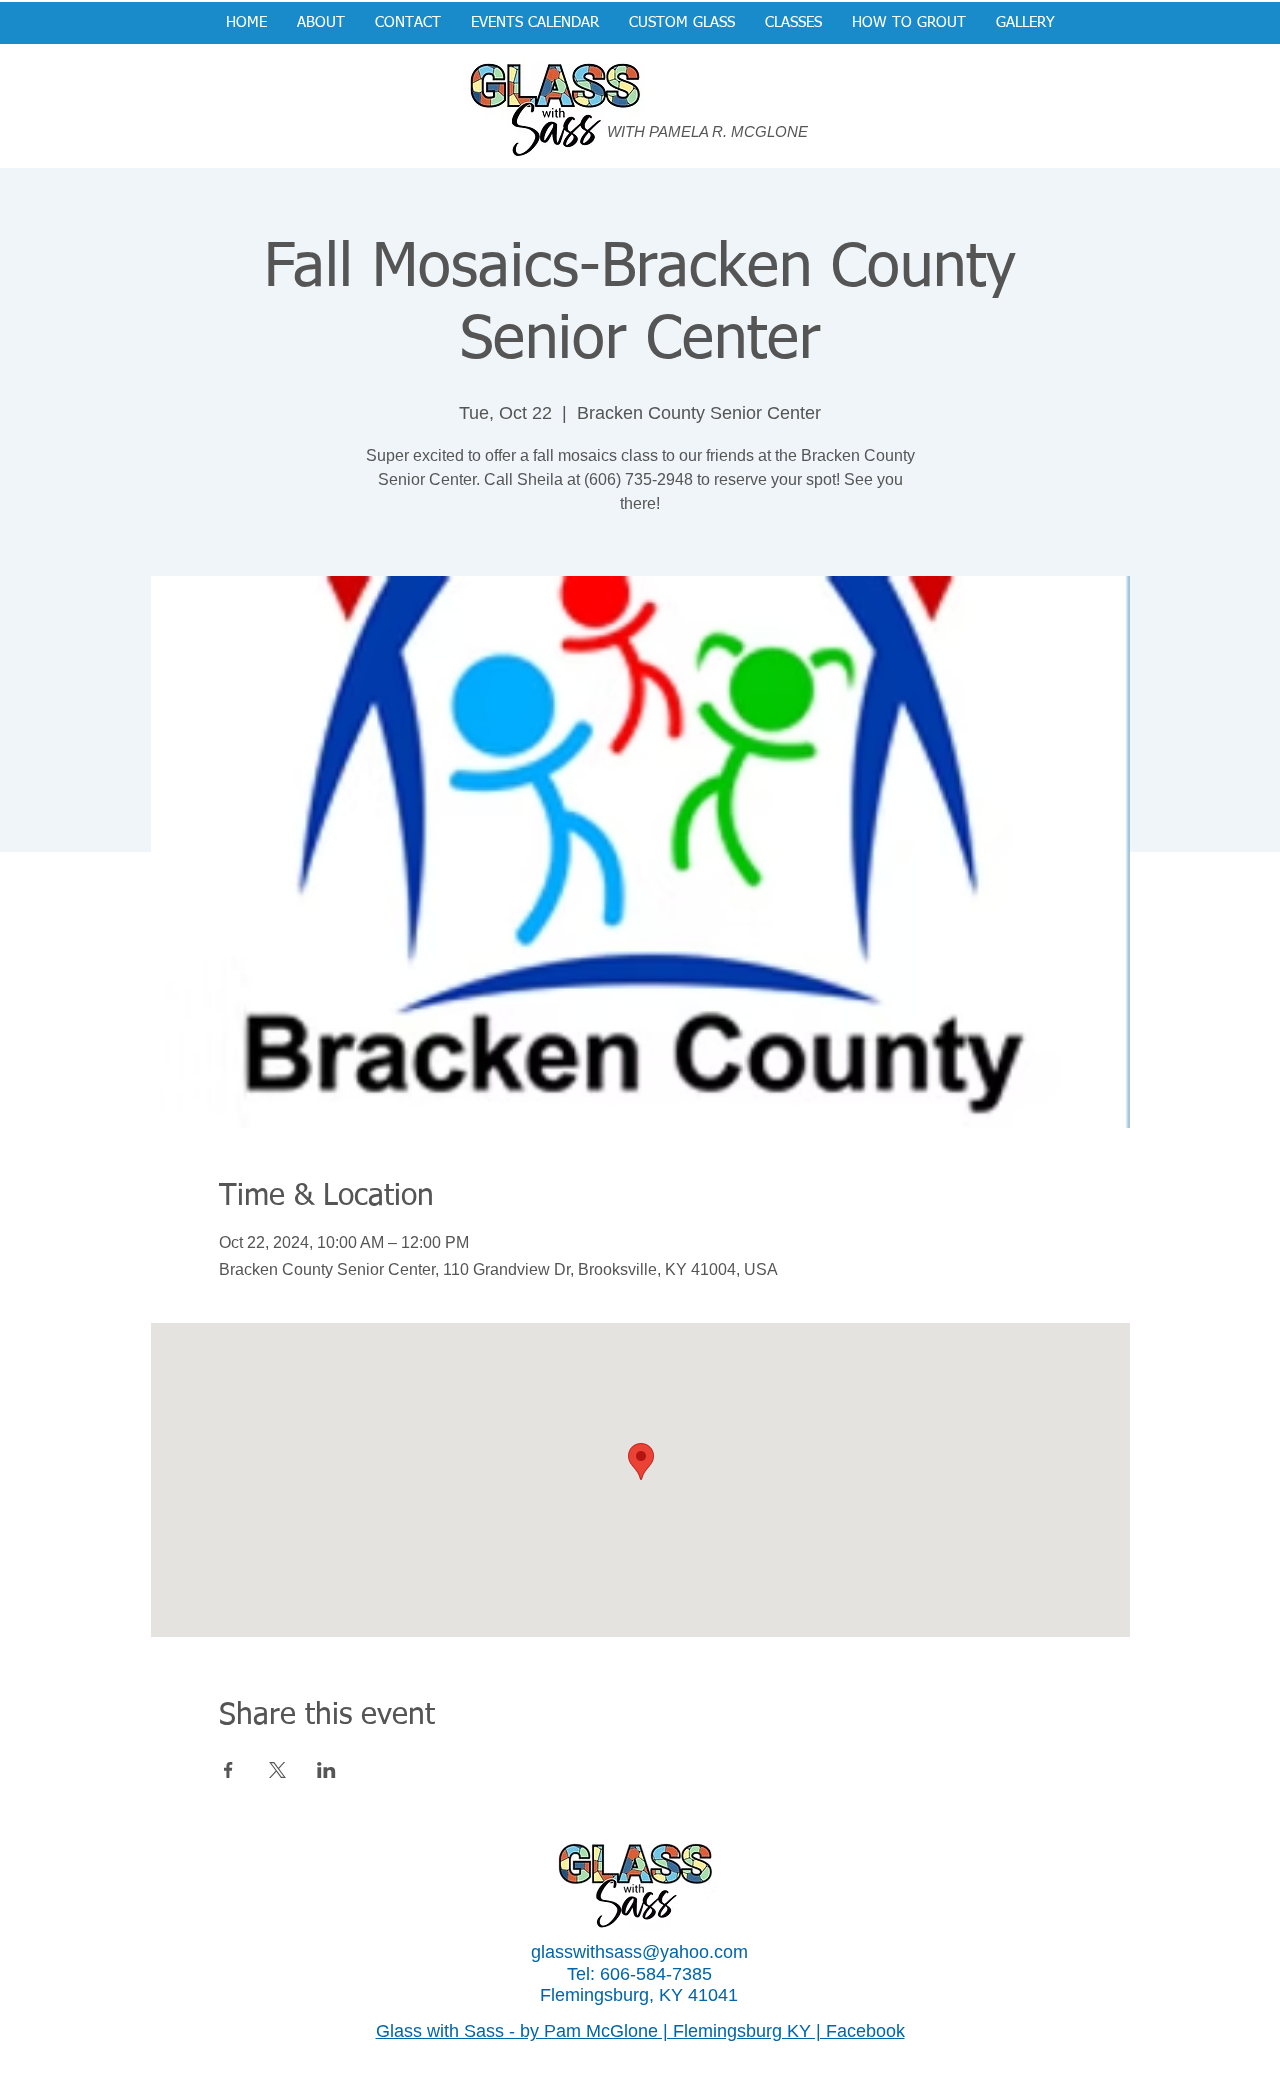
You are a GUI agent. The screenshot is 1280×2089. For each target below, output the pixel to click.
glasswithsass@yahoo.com (639, 1952)
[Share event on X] (277, 1770)
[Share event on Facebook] (228, 1770)
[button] (682, 23)
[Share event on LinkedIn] (326, 1770)
